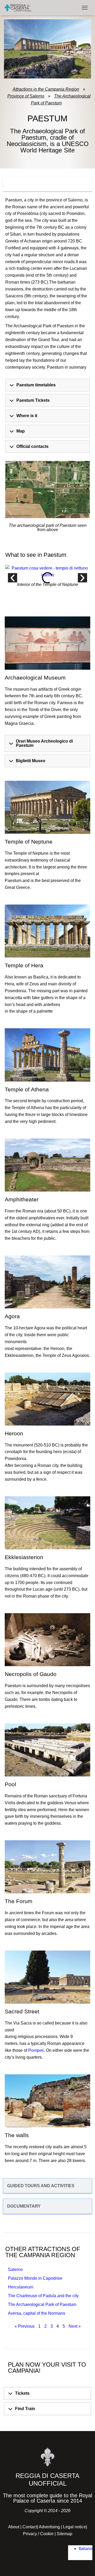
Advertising (49, 2527)
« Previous (25, 2326)
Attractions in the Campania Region (46, 89)
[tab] (47, 184)
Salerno (15, 2270)
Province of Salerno (26, 96)
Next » (75, 2326)
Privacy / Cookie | (40, 2534)
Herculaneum (21, 2287)
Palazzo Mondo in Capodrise (35, 2278)
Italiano (85, 2549)
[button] (13, 578)
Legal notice (75, 2527)
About (14, 2527)
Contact (30, 2527)
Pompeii (36, 2050)
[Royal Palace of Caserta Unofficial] (20, 8)
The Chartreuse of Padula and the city (43, 2296)
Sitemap (65, 2534)
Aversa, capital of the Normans (37, 2313)
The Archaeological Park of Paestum (61, 100)
